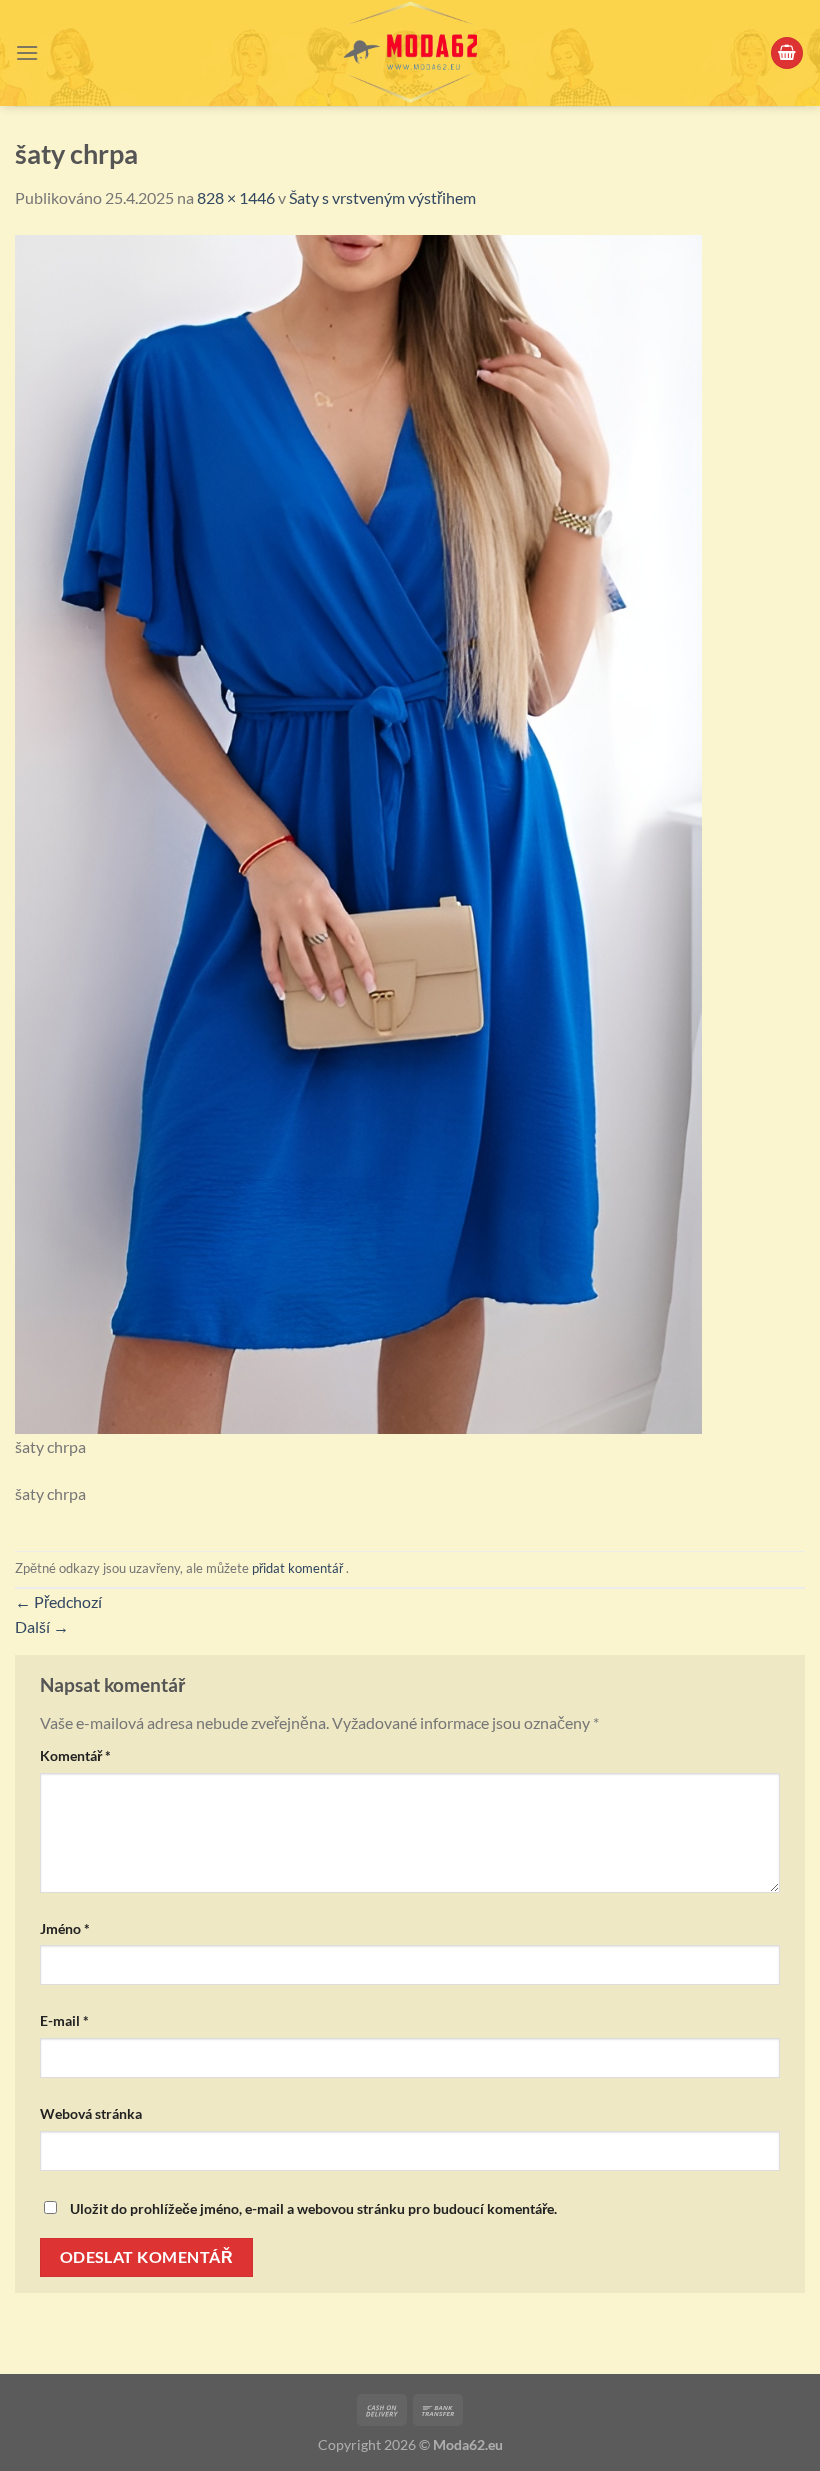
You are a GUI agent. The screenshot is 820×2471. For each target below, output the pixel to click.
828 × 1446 (236, 197)
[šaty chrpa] (358, 831)
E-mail (64, 2020)
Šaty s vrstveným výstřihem (382, 197)
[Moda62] (410, 53)
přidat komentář (297, 1568)
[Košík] (787, 53)
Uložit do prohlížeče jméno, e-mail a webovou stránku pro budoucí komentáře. (313, 2208)
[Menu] (27, 52)
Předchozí (58, 1601)
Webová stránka (91, 2113)
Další (42, 1626)
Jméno (65, 1928)
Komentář (75, 1755)
